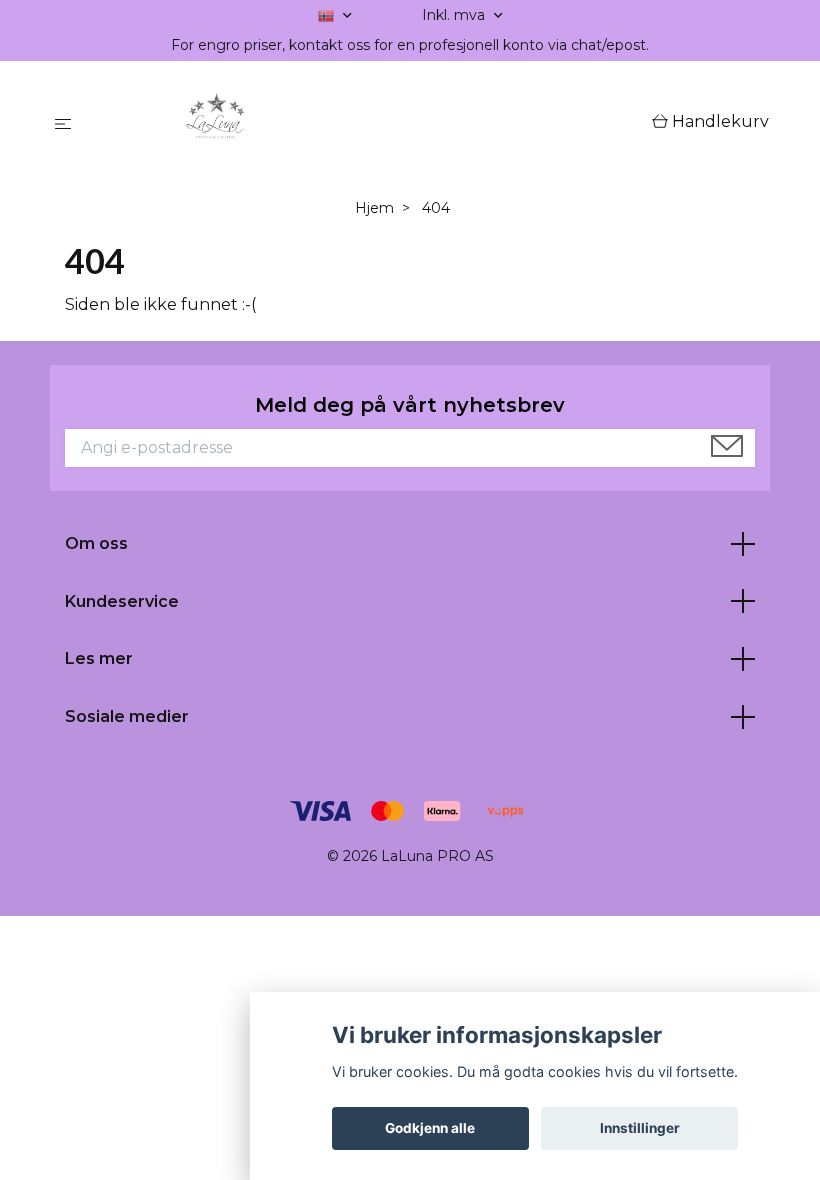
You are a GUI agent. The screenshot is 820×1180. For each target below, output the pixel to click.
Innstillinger (640, 1128)
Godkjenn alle (430, 1128)
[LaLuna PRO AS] (365, 123)
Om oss (96, 543)
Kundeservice (122, 601)
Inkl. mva (455, 15)
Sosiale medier (127, 716)
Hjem (374, 208)
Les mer (99, 658)
